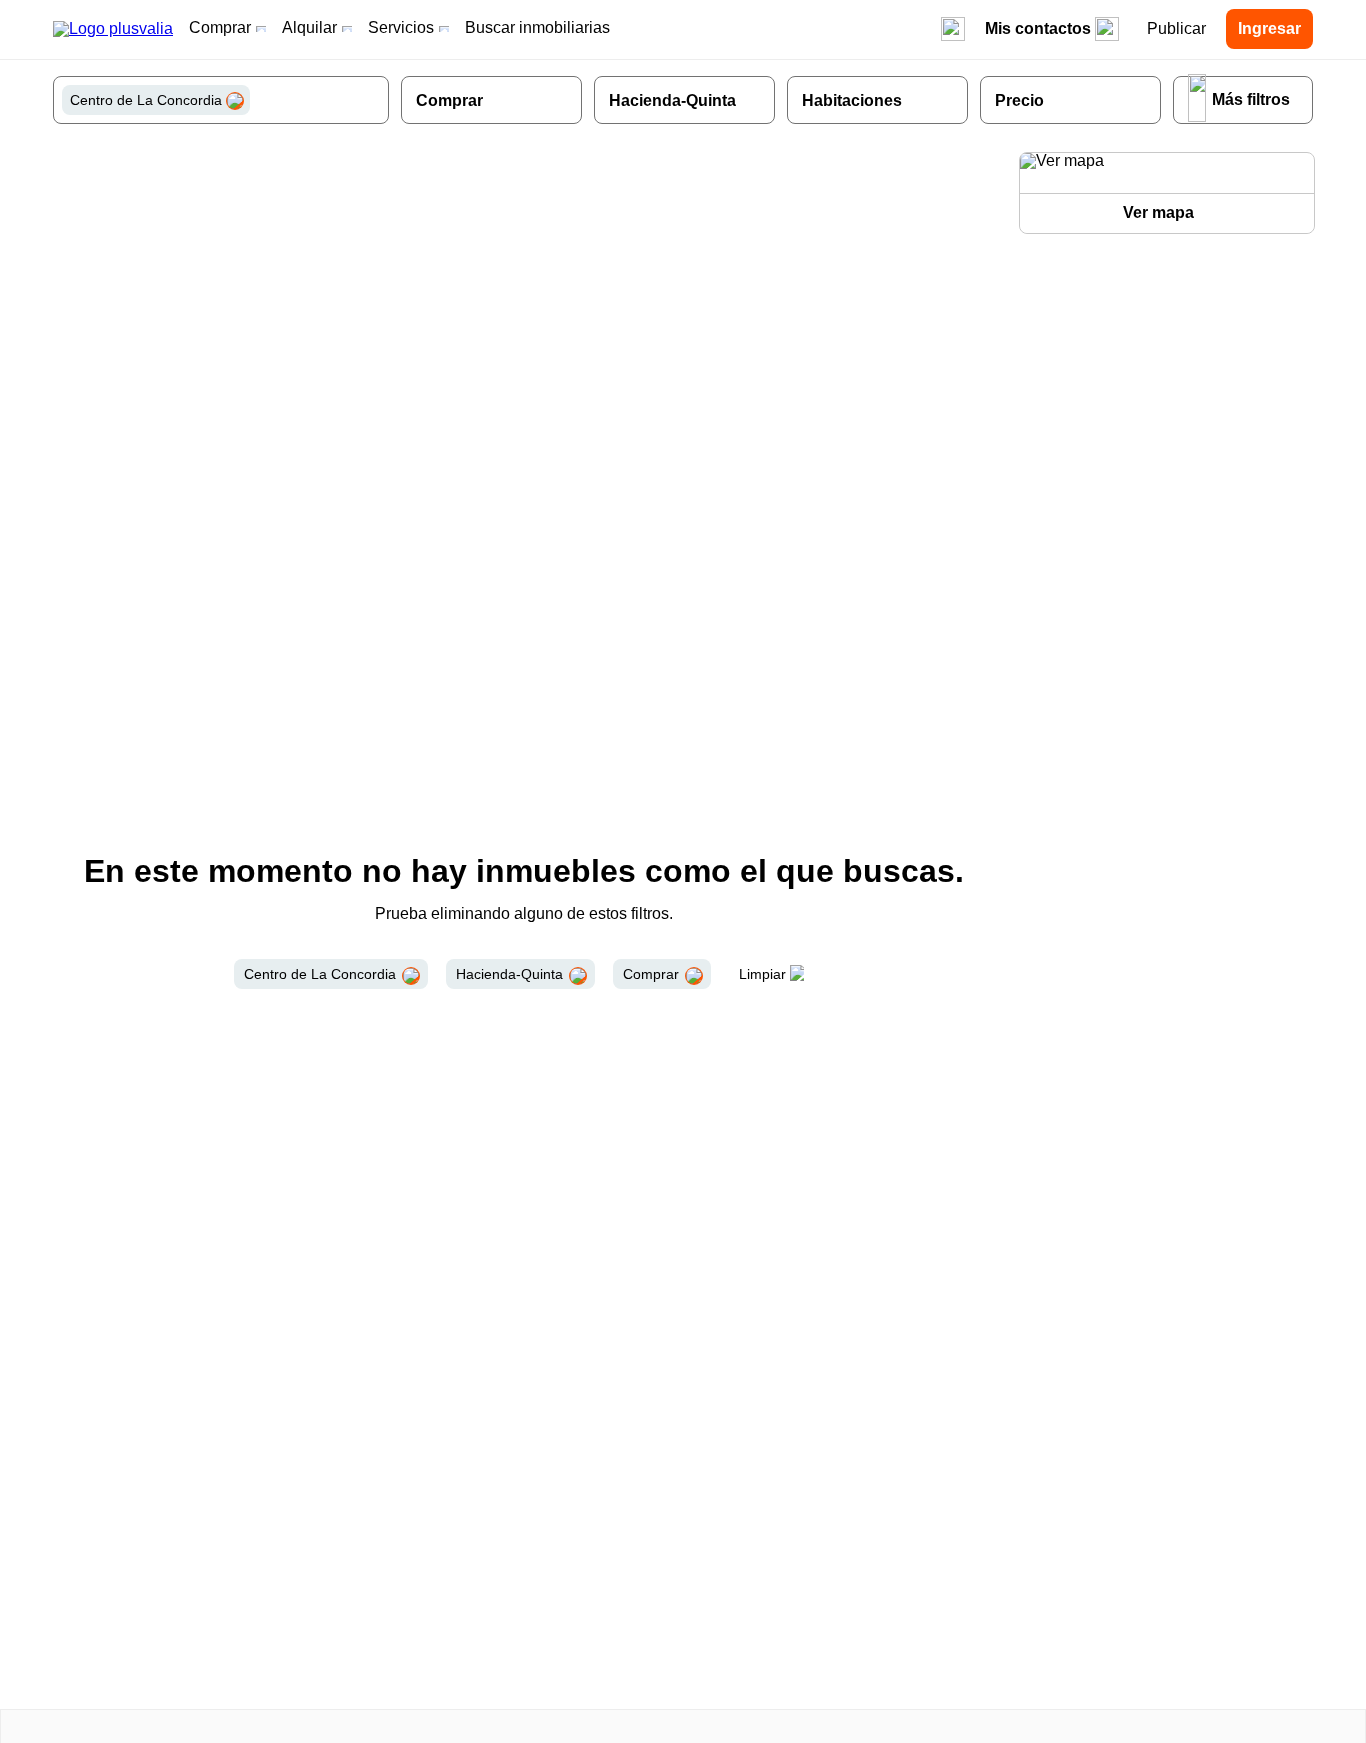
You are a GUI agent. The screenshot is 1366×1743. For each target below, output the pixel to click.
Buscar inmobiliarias (537, 27)
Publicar (1176, 28)
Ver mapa (1158, 212)
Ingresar (1269, 28)
